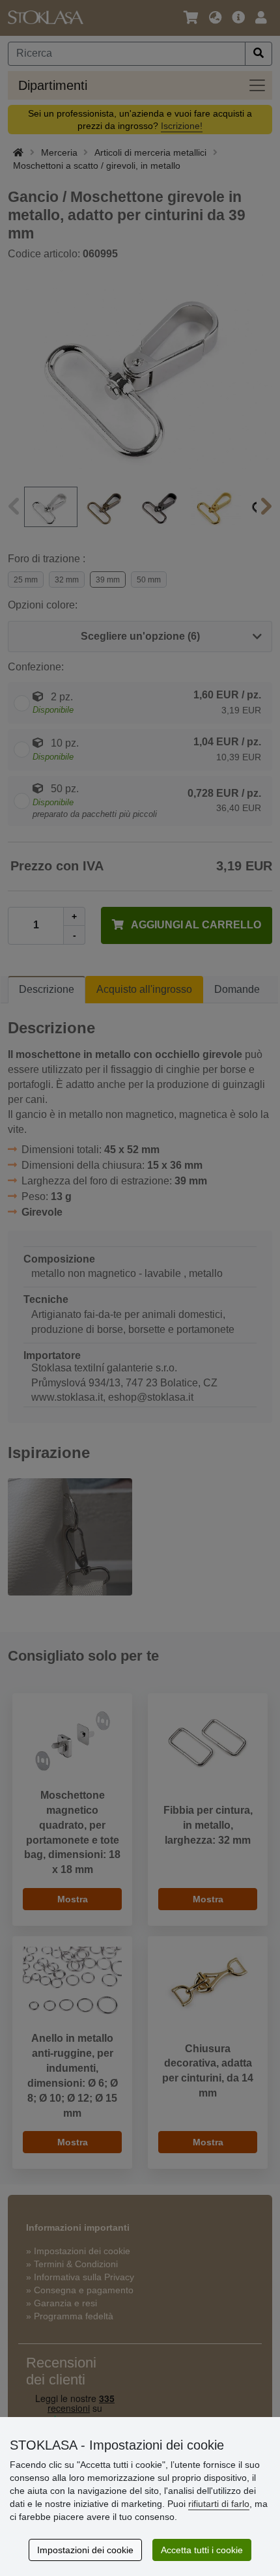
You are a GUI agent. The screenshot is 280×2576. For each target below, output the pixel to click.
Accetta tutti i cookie (202, 2550)
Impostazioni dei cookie (85, 2550)
